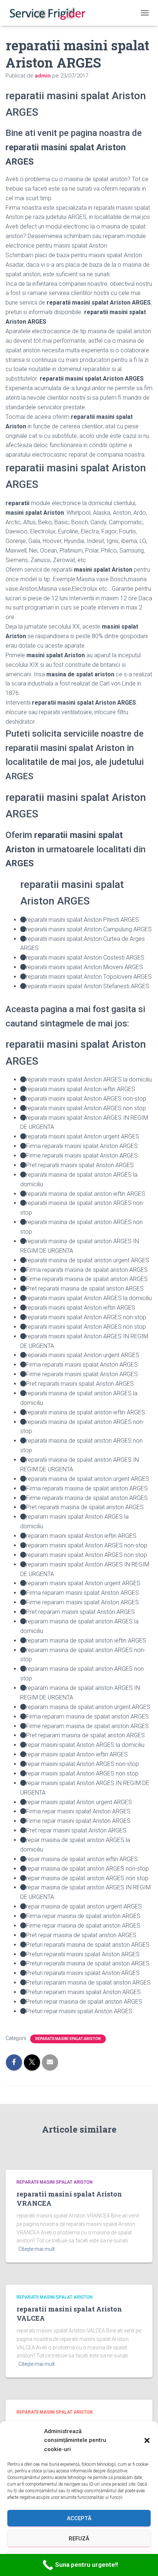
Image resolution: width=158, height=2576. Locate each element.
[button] (147, 2440)
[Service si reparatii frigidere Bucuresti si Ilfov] (50, 13)
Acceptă (79, 2518)
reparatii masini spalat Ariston (68, 2039)
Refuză (79, 2539)
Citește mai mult (37, 2249)
